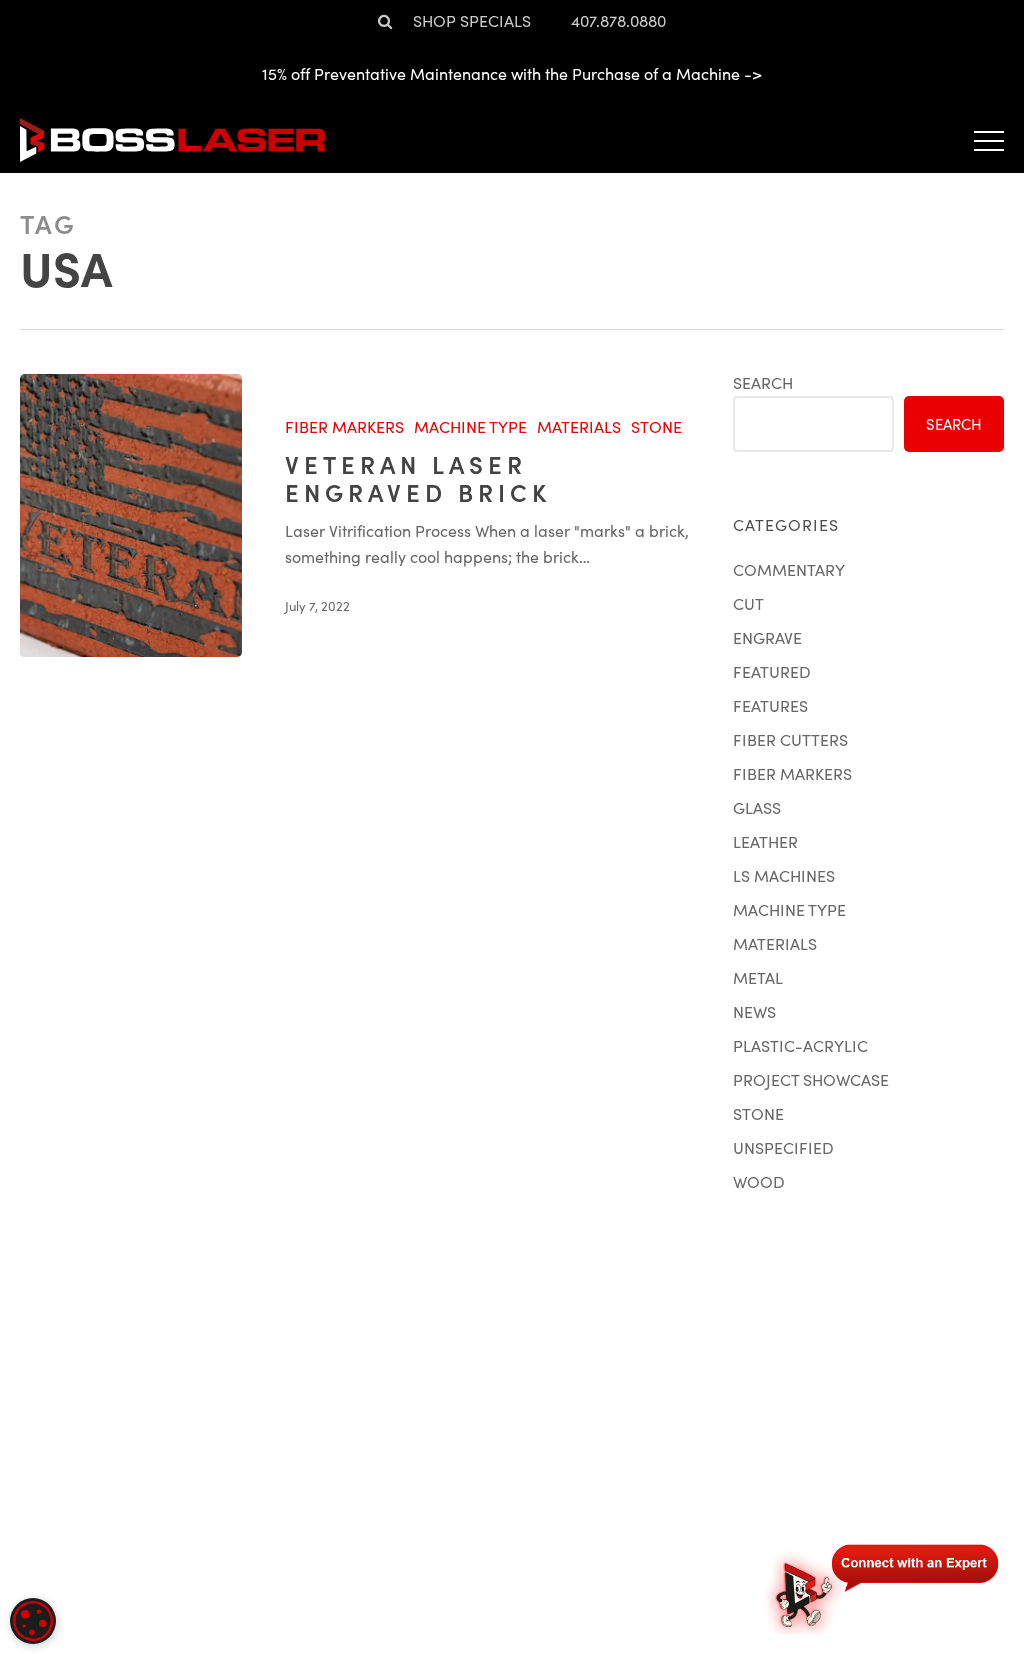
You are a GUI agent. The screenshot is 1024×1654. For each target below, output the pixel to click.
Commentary (789, 569)
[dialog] (33, 1621)
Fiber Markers (344, 426)
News (754, 1011)
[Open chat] (884, 1586)
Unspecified (783, 1147)
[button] (989, 140)
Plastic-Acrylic (800, 1045)
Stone (656, 426)
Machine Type (470, 426)
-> (753, 73)
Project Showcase (811, 1079)
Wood (759, 1181)
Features (770, 705)
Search (763, 382)
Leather (765, 841)
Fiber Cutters (790, 739)
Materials (579, 426)
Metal (758, 977)
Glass (757, 807)
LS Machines (784, 875)
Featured (772, 671)
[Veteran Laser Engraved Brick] (131, 515)
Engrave (767, 637)
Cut (748, 603)
